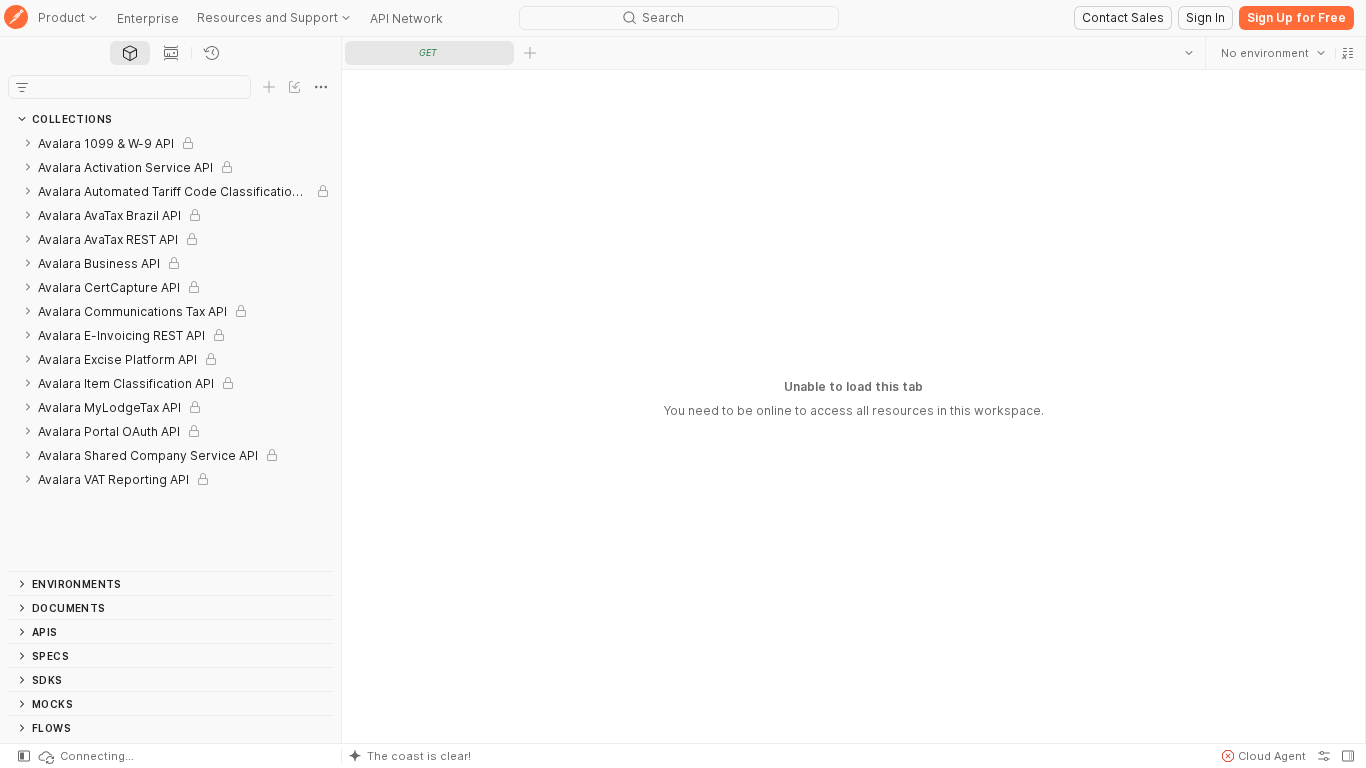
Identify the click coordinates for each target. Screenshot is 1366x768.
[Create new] (269, 87)
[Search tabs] (1189, 53)
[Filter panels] (22, 87)
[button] (1348, 53)
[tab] (130, 53)
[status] (85, 756)
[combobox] (1273, 53)
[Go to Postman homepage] (16, 18)
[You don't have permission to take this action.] (530, 53)
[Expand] (28, 143)
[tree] (170, 351)
